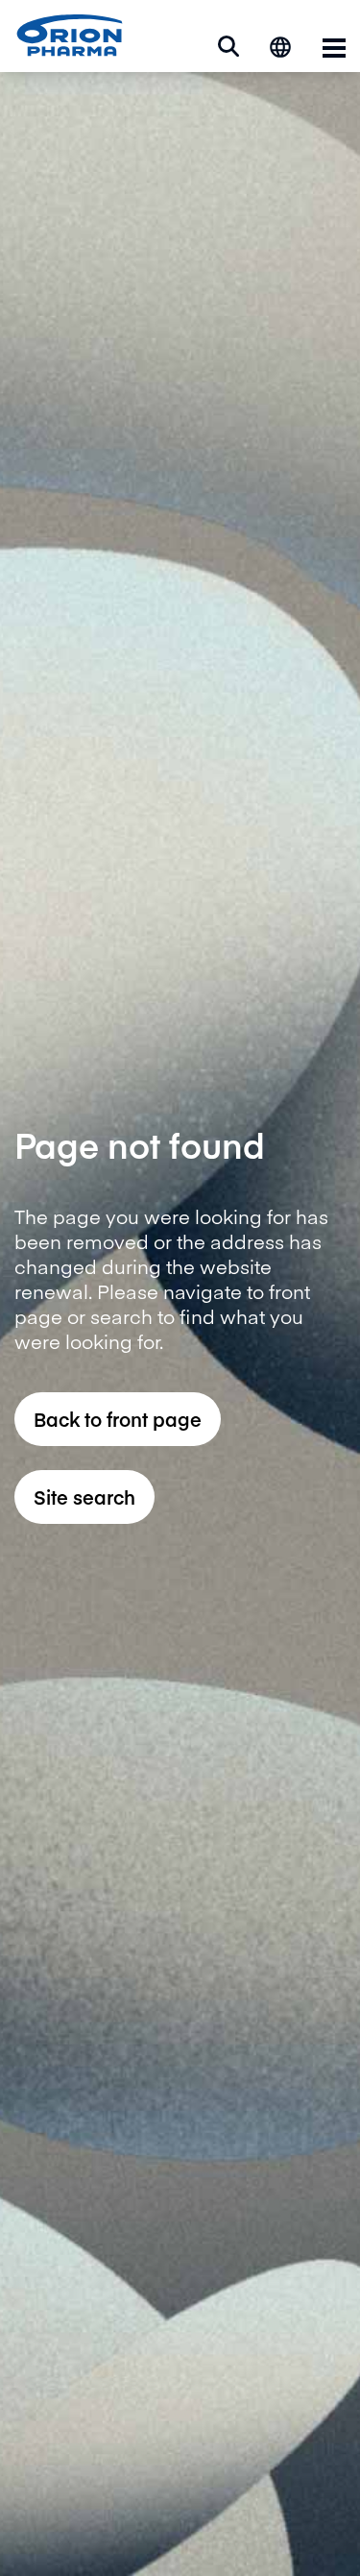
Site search (84, 1497)
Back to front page (118, 1419)
